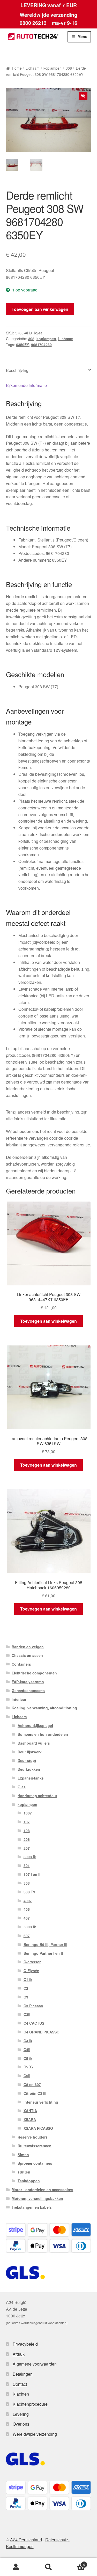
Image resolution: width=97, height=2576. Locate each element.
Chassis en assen (27, 1655)
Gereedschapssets (28, 1691)
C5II (27, 2076)
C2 (26, 1988)
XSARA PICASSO (38, 2128)
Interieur (19, 1699)
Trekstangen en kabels (32, 2207)
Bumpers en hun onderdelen (43, 1734)
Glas (22, 1787)
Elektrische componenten (34, 1673)
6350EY (23, 345)
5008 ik (30, 1927)
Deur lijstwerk (30, 1752)
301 (27, 1865)
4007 (28, 1901)
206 (27, 1839)
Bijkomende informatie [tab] (26, 385)
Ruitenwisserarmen (35, 2146)
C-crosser (32, 1962)
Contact (20, 2384)
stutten (24, 2172)
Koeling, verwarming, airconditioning (44, 1708)
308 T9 (29, 1892)
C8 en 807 (32, 2084)
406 (27, 1909)
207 (27, 1848)
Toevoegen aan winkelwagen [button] (48, 1321)
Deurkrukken (29, 1769)
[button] (83, 96)
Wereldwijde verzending (35, 2434)
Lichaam (33, 68)
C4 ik (28, 2041)
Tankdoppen (29, 2181)
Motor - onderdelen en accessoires (42, 2190)
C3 (26, 1997)
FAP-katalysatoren (28, 1682)
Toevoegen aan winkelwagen (40, 309)
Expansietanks (31, 1778)
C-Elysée (31, 1971)
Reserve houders (33, 2137)
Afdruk (19, 2354)
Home (17, 68)
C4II (27, 2050)
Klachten (21, 2394)
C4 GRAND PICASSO (42, 2032)
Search (48, 2567)
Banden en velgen (28, 1647)
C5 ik (28, 2058)
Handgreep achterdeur (37, 1796)
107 (27, 1822)
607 (27, 1936)
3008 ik (30, 1857)
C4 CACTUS (34, 2023)
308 (69, 68)
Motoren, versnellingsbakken (37, 2198)
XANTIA (30, 2111)
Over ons (21, 2424)
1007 (28, 1813)
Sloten (23, 2155)
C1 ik (28, 1979)
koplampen (53, 68)
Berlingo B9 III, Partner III (45, 1944)
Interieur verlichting (41, 2102)
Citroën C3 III (35, 2093)
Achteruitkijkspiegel (35, 1725)
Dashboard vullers (34, 1743)
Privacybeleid (25, 2344)
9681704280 (41, 345)
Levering (21, 2414)
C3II (27, 2014)
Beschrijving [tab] (17, 370)
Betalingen (23, 2374)
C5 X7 (29, 2067)
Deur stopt (27, 1760)
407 (27, 1918)
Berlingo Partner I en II (43, 1953)
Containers (21, 1664)
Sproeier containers (35, 2163)
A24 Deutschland (26, 2540)
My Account (16, 2567)
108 (27, 1831)
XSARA (30, 2119)
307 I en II (32, 1874)
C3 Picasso (33, 2006)
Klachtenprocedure (30, 2404)
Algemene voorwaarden (35, 2364)
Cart (75, 2563)
